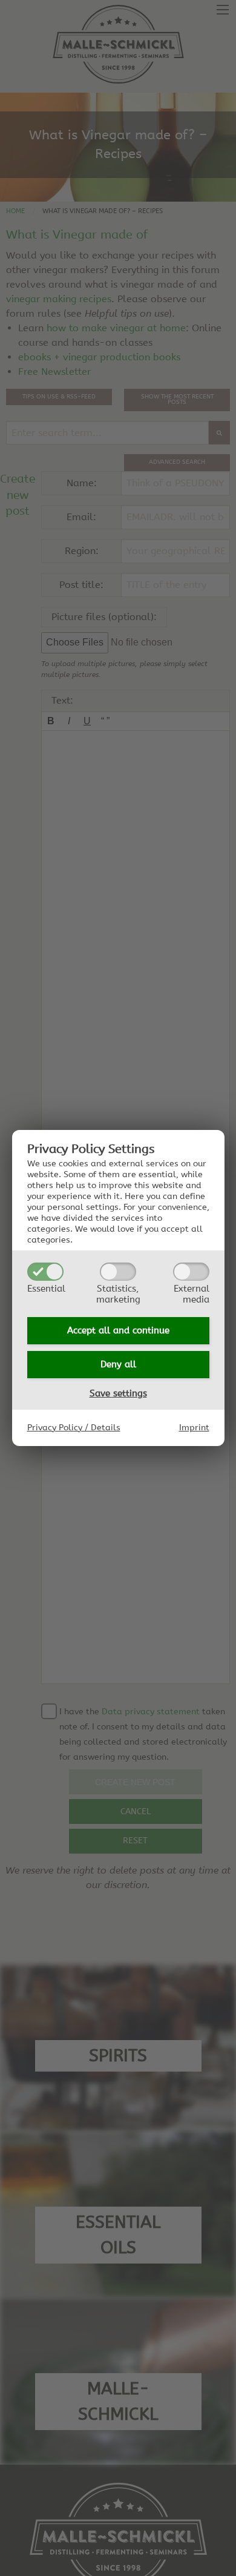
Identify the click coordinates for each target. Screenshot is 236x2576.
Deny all (118, 1364)
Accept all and (118, 1330)
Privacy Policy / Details (74, 1428)
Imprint (194, 1428)
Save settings (118, 1393)
